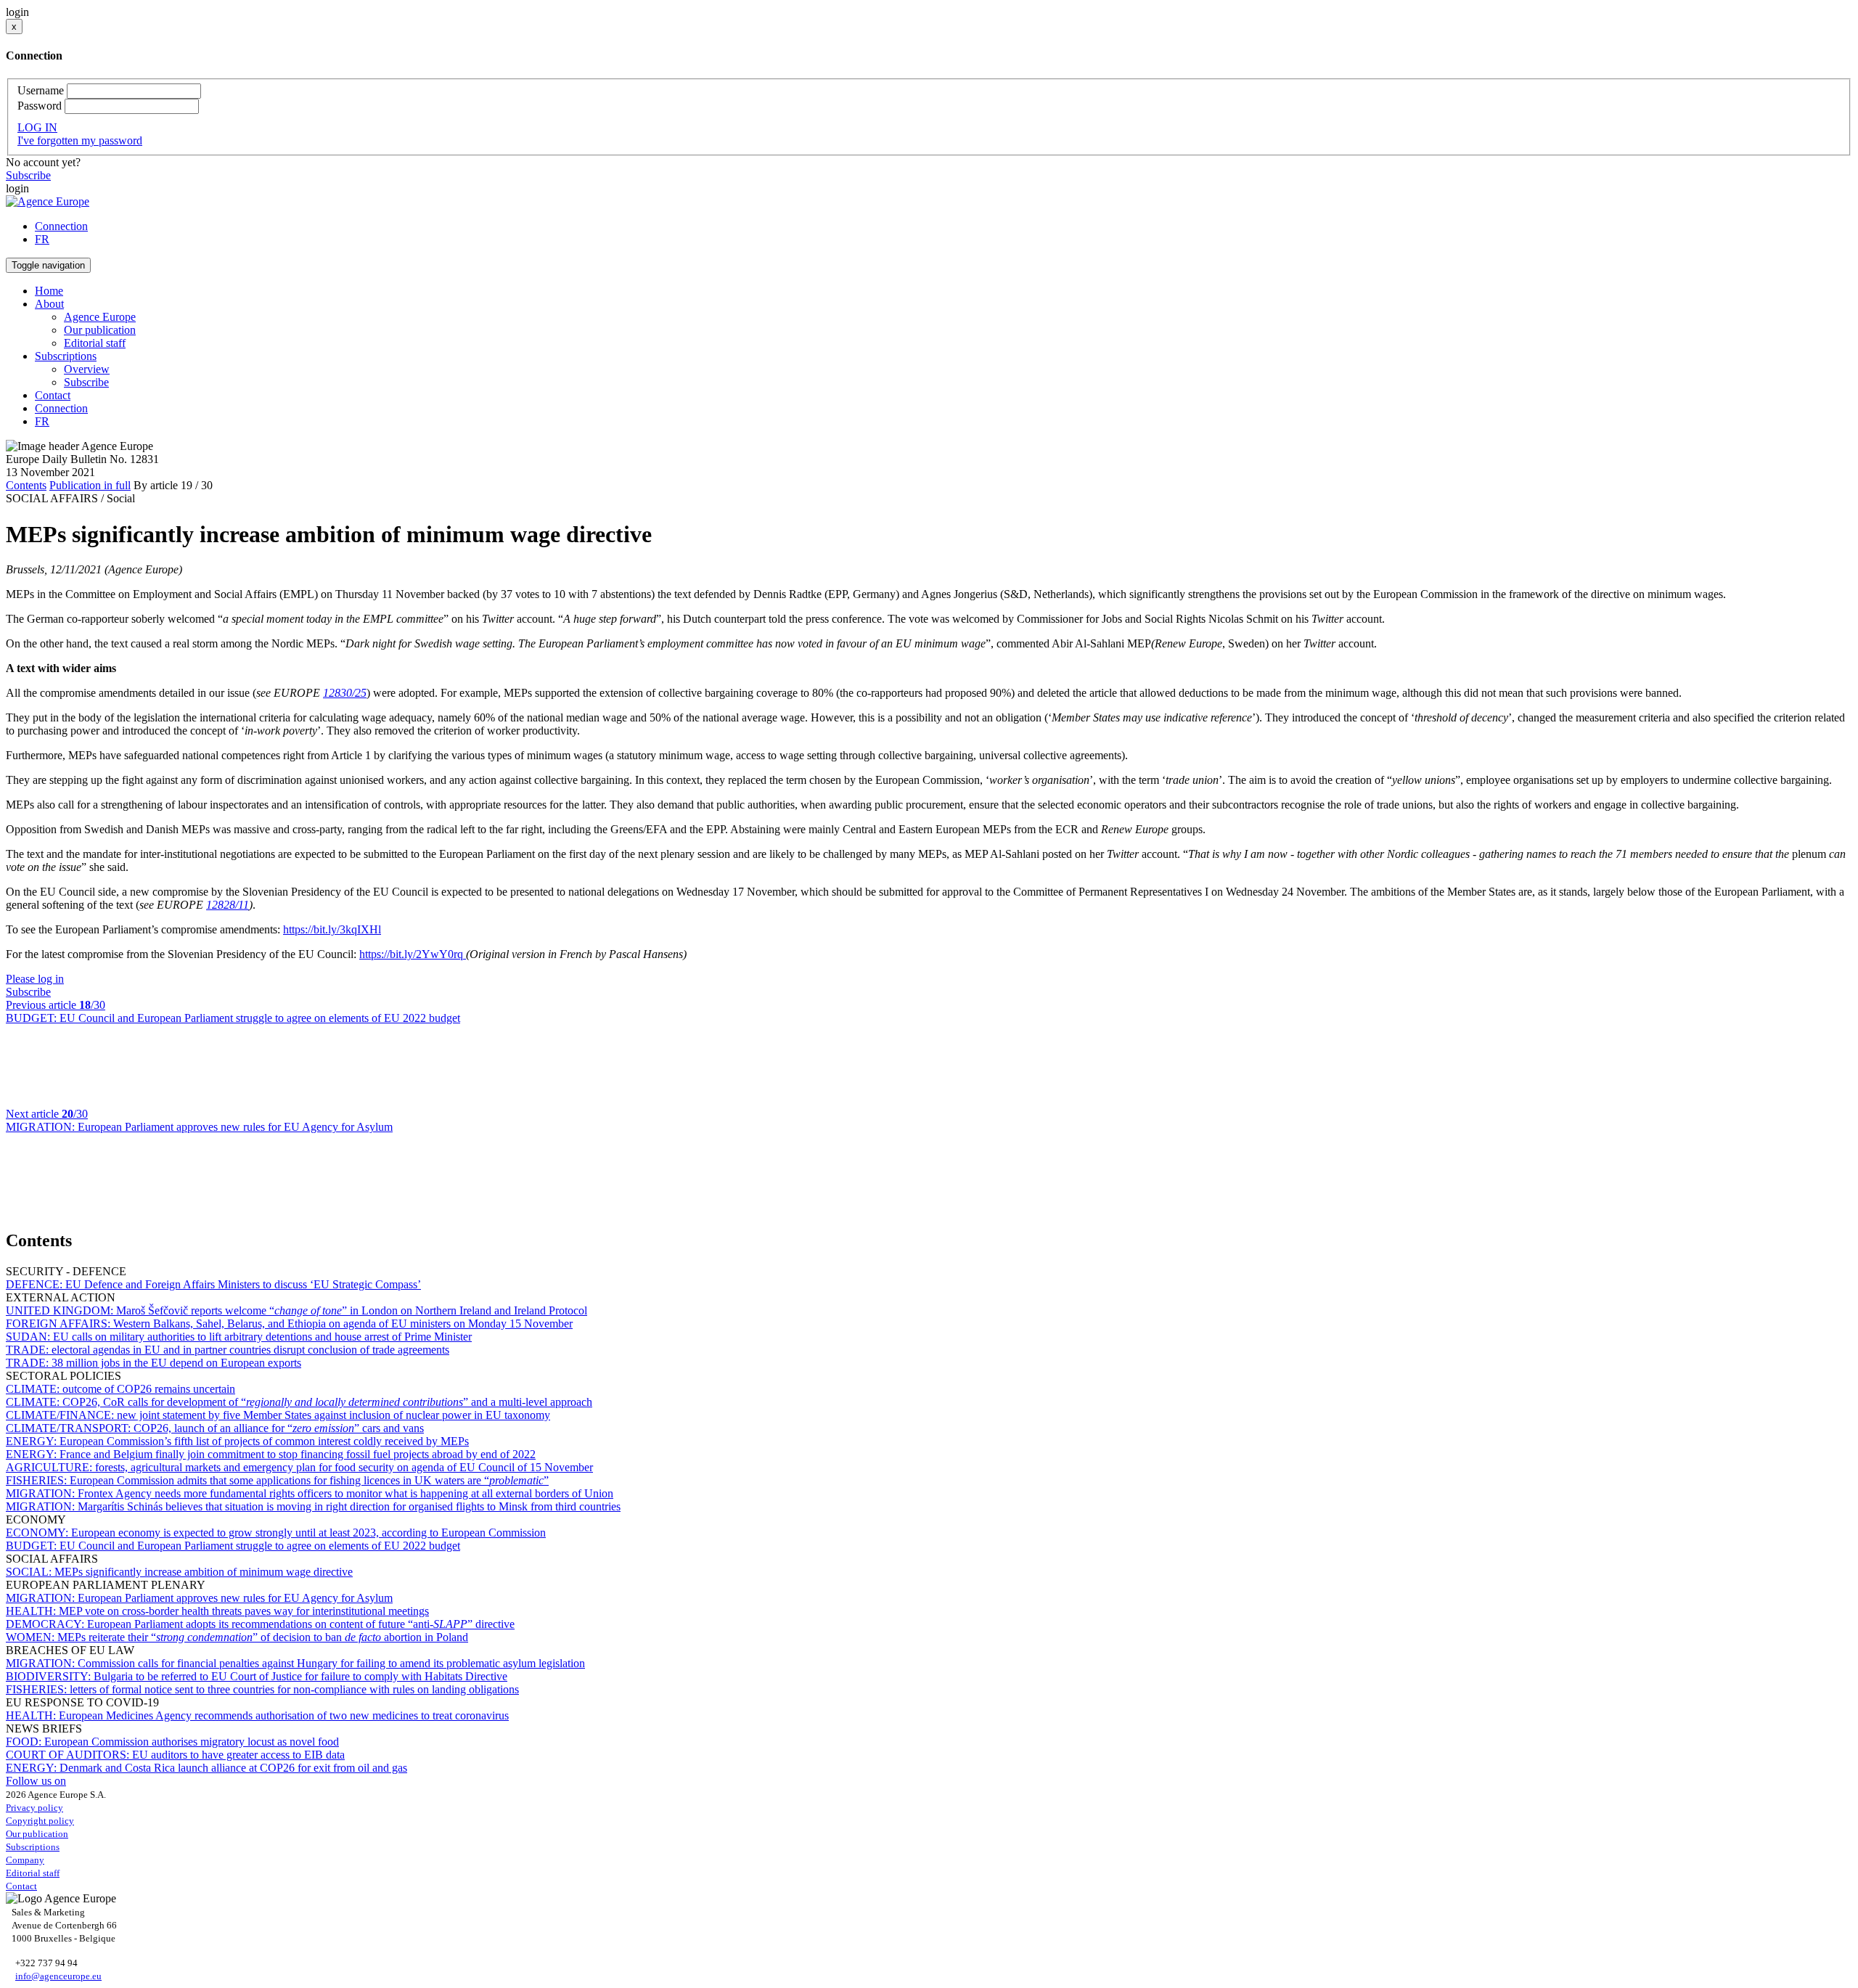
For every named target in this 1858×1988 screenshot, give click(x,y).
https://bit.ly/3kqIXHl (332, 929)
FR (42, 239)
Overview (87, 369)
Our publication (100, 330)
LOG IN (37, 127)
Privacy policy (34, 1808)
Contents (26, 485)
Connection (61, 226)
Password (40, 106)
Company (25, 1860)
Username (41, 90)
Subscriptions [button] (66, 356)
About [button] (49, 304)
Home (49, 291)
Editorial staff (95, 343)
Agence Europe (100, 317)
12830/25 (345, 693)
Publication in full (90, 485)
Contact (53, 395)
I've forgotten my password (80, 140)
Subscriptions (33, 1847)
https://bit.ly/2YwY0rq (413, 954)
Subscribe (28, 175)
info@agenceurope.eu (58, 1976)
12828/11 (228, 905)
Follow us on (36, 1781)
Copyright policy (40, 1821)
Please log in (35, 979)
